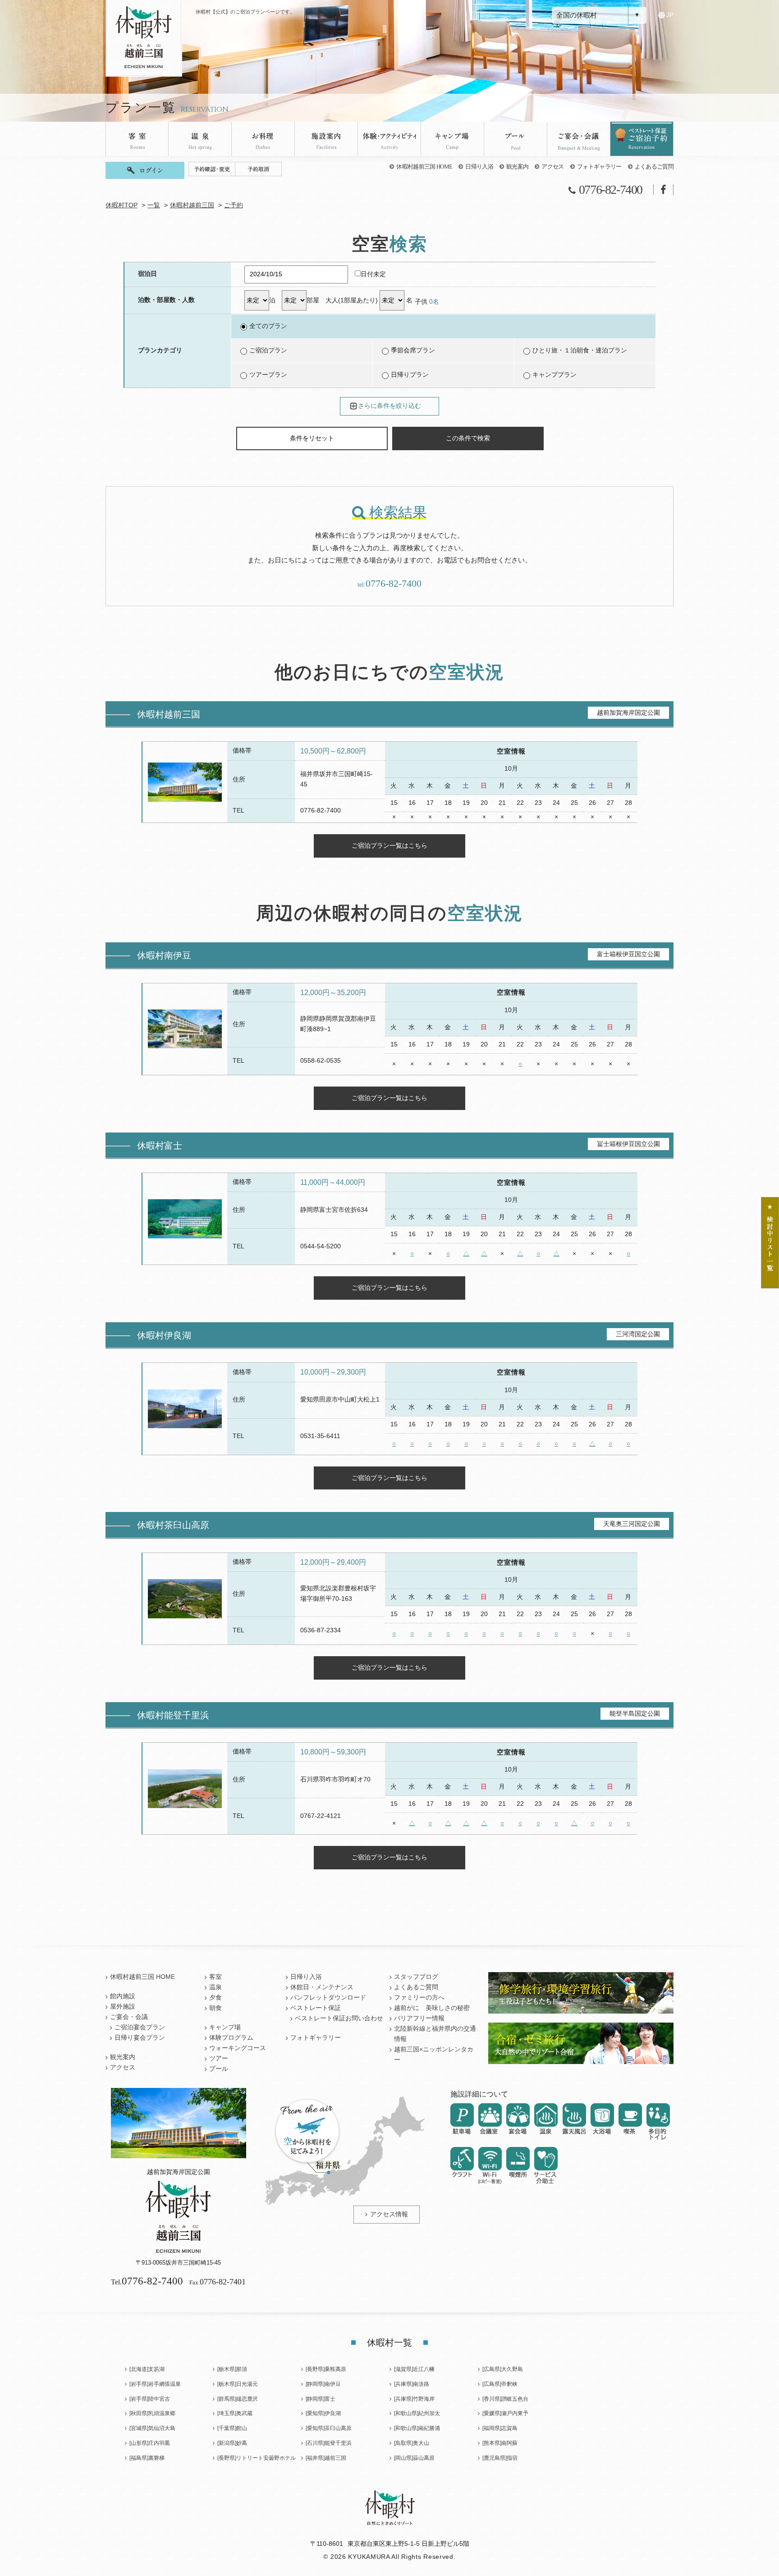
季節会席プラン (413, 350)
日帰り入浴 (479, 167)
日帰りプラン (410, 375)
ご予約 (234, 205)
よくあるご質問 (654, 167)
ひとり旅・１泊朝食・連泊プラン (580, 350)
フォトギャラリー (599, 167)
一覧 (154, 205)
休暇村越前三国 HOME (424, 167)
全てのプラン (268, 326)
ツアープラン (268, 375)
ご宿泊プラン (268, 350)
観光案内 (517, 167)
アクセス (552, 167)
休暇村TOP (121, 205)
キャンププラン (554, 375)
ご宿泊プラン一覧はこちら (389, 845)
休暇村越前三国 (192, 205)
